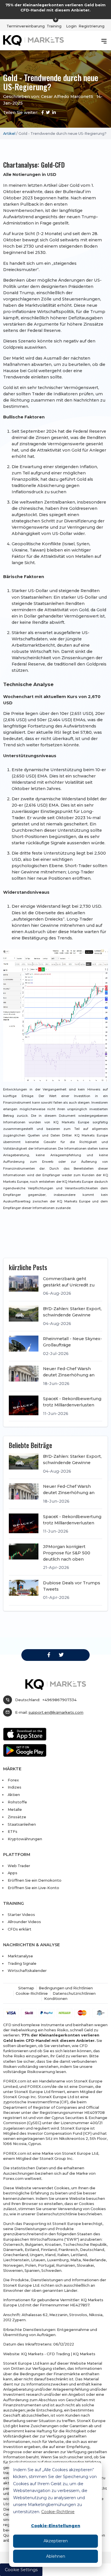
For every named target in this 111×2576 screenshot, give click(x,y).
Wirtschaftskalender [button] (27, 1970)
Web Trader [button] (19, 1866)
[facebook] (49, 1655)
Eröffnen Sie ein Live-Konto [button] (33, 1888)
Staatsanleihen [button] (22, 1824)
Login (71, 26)
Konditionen (56, 1998)
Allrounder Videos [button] (24, 1922)
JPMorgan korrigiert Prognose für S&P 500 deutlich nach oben (67, 1553)
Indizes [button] (15, 1787)
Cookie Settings (21, 2570)
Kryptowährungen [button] (25, 1839)
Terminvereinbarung (26, 26)
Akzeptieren (56, 2541)
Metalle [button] (15, 1809)
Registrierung (92, 26)
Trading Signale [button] (22, 1963)
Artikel (9, 133)
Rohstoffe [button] (17, 1802)
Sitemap (26, 1988)
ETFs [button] (13, 1831)
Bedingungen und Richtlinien (66, 1988)
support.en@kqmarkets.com (56, 1712)
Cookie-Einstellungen (56, 2526)
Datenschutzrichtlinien (74, 1993)
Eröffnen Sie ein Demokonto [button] (35, 1880)
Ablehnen (56, 2556)
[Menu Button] (104, 41)
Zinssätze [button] (17, 1817)
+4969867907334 (59, 1700)
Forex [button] (13, 1780)
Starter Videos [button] (21, 1915)
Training (54, 26)
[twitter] (61, 1655)
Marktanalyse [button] (20, 1956)
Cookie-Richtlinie (58, 2512)
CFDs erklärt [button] (19, 1929)
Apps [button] (13, 1873)
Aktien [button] (14, 1795)
